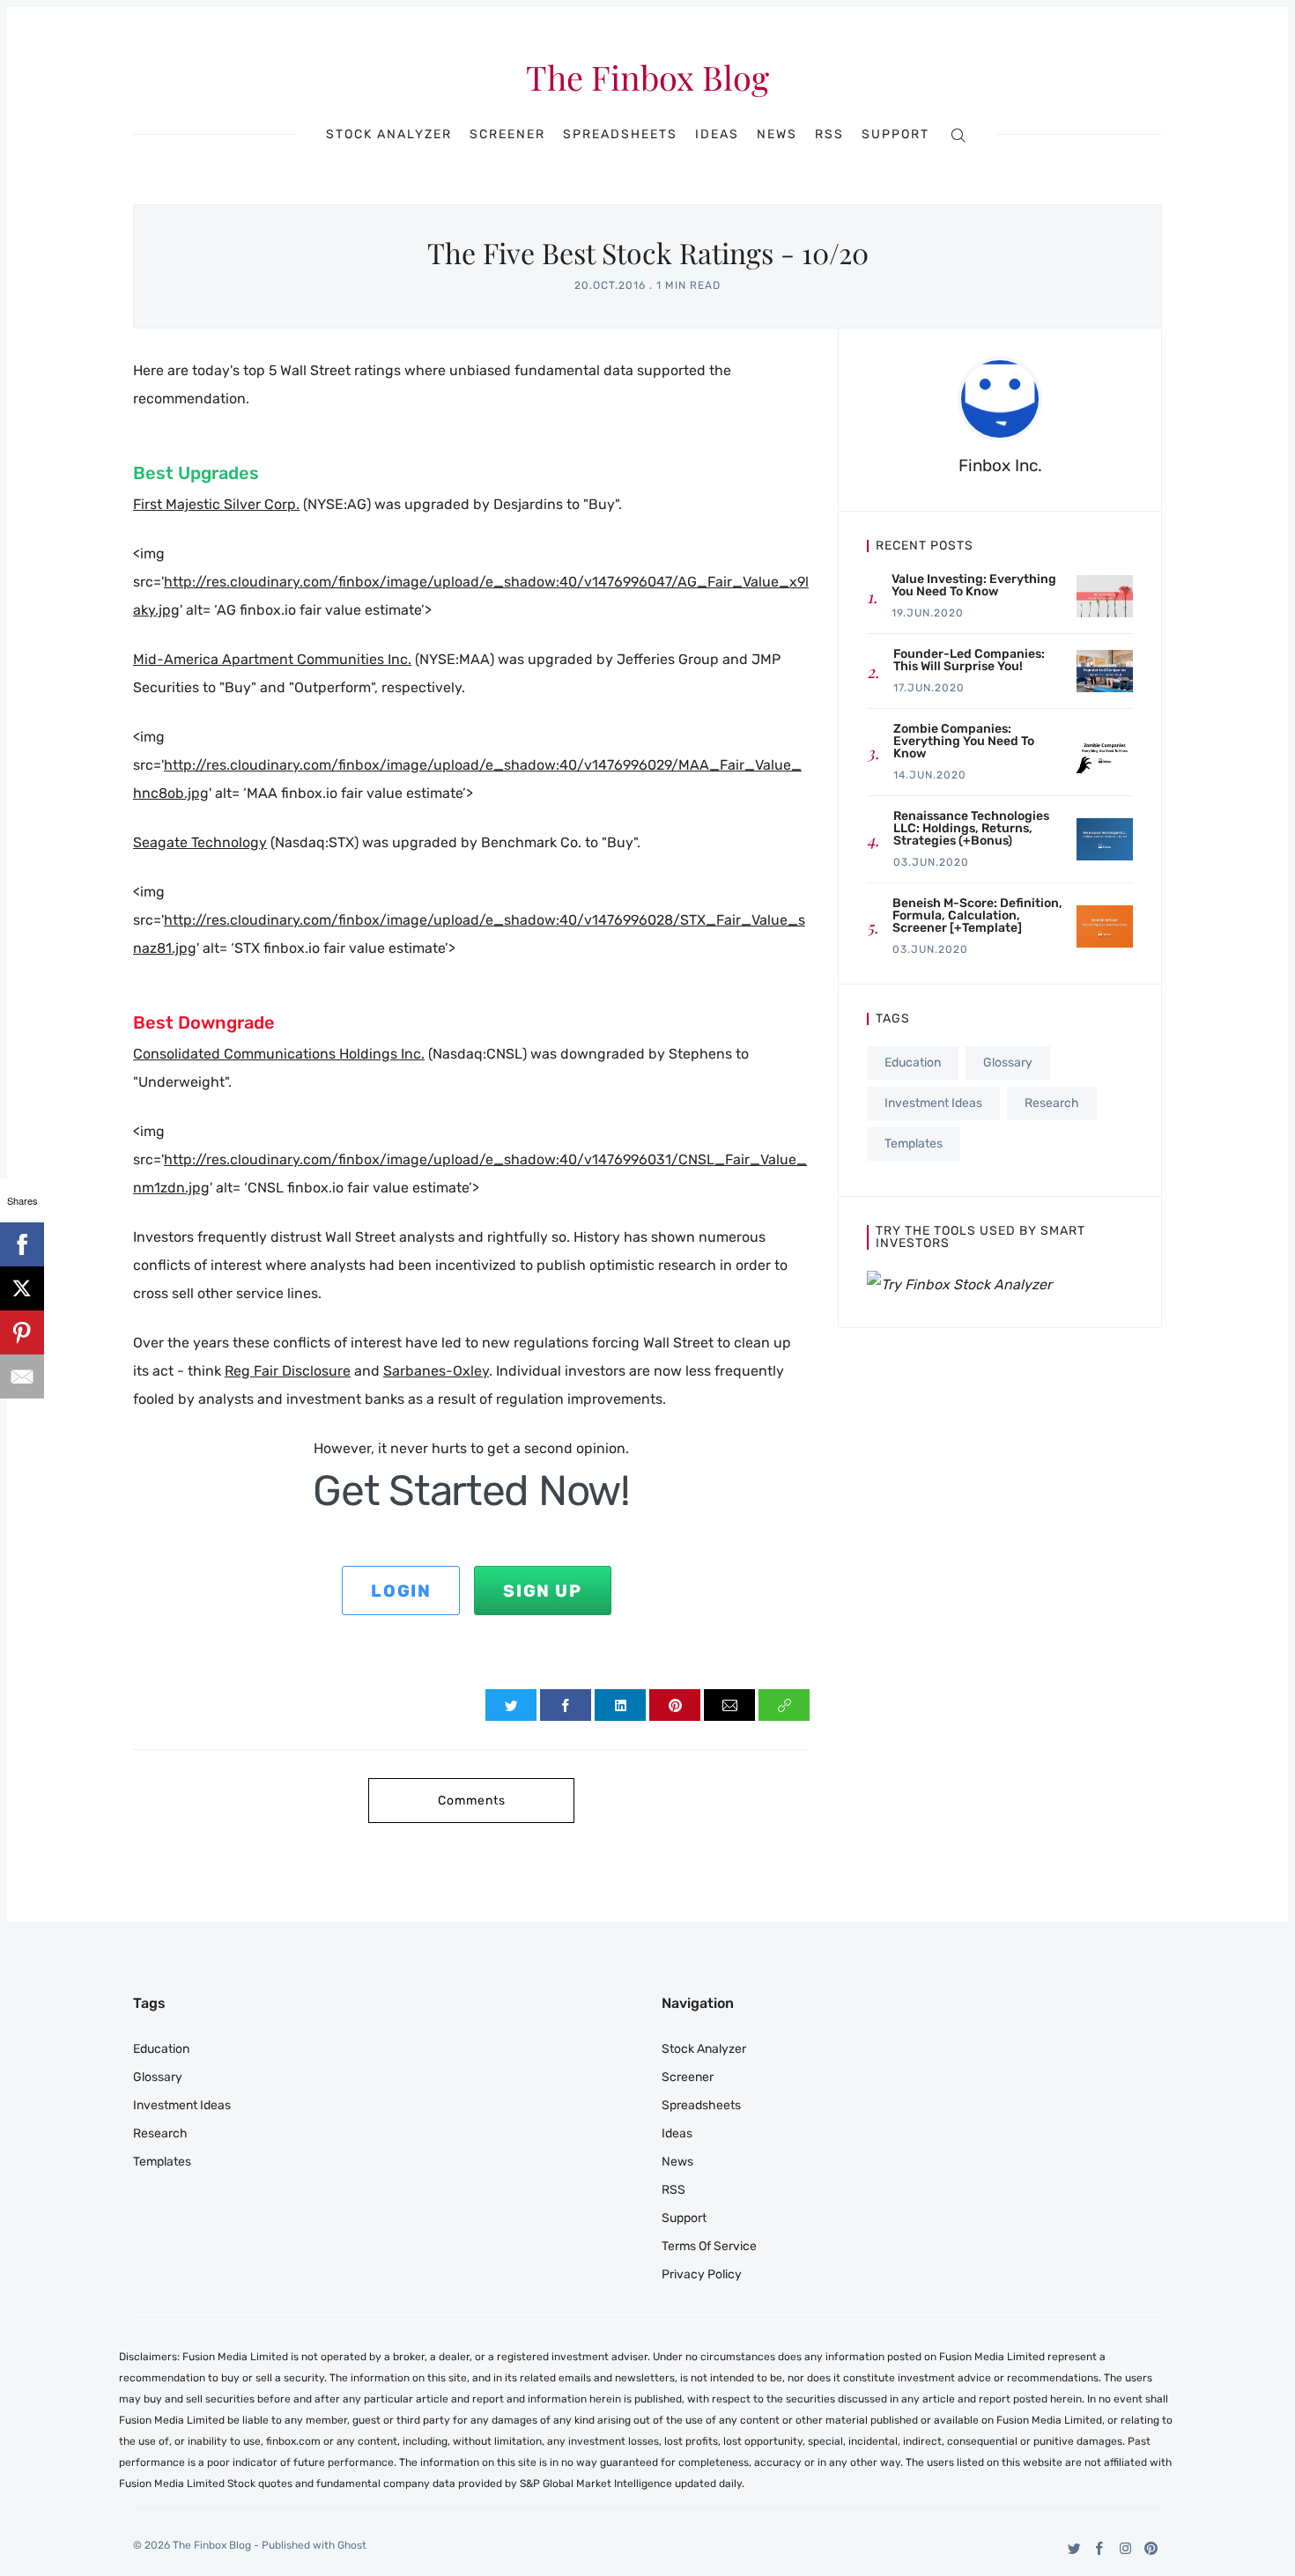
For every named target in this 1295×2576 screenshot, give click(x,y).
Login (401, 1591)
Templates (914, 1144)
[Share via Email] (729, 1705)
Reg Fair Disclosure (288, 1371)
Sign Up (542, 1591)
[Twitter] (1074, 2548)
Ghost (352, 2545)
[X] (22, 1288)
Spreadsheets (620, 135)
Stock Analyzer (389, 135)
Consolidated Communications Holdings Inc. (279, 1054)
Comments (472, 1801)
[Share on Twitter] (511, 1705)
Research (1052, 1103)
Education (913, 1063)
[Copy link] (784, 1705)
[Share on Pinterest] (675, 1705)
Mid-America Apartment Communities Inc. (272, 659)
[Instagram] (1125, 2548)
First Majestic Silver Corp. (216, 504)
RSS (829, 135)
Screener (507, 135)
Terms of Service (709, 2246)
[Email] (22, 1377)
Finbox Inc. (1000, 465)
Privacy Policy (702, 2274)
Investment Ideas (933, 1103)
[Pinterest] (1151, 2548)
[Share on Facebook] (566, 1705)
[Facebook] (1100, 2548)
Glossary (1008, 1063)
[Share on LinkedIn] (620, 1705)
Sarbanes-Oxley (436, 1371)
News (777, 135)
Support (895, 135)
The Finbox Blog (647, 78)
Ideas (717, 135)
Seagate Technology (200, 842)
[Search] (958, 134)
